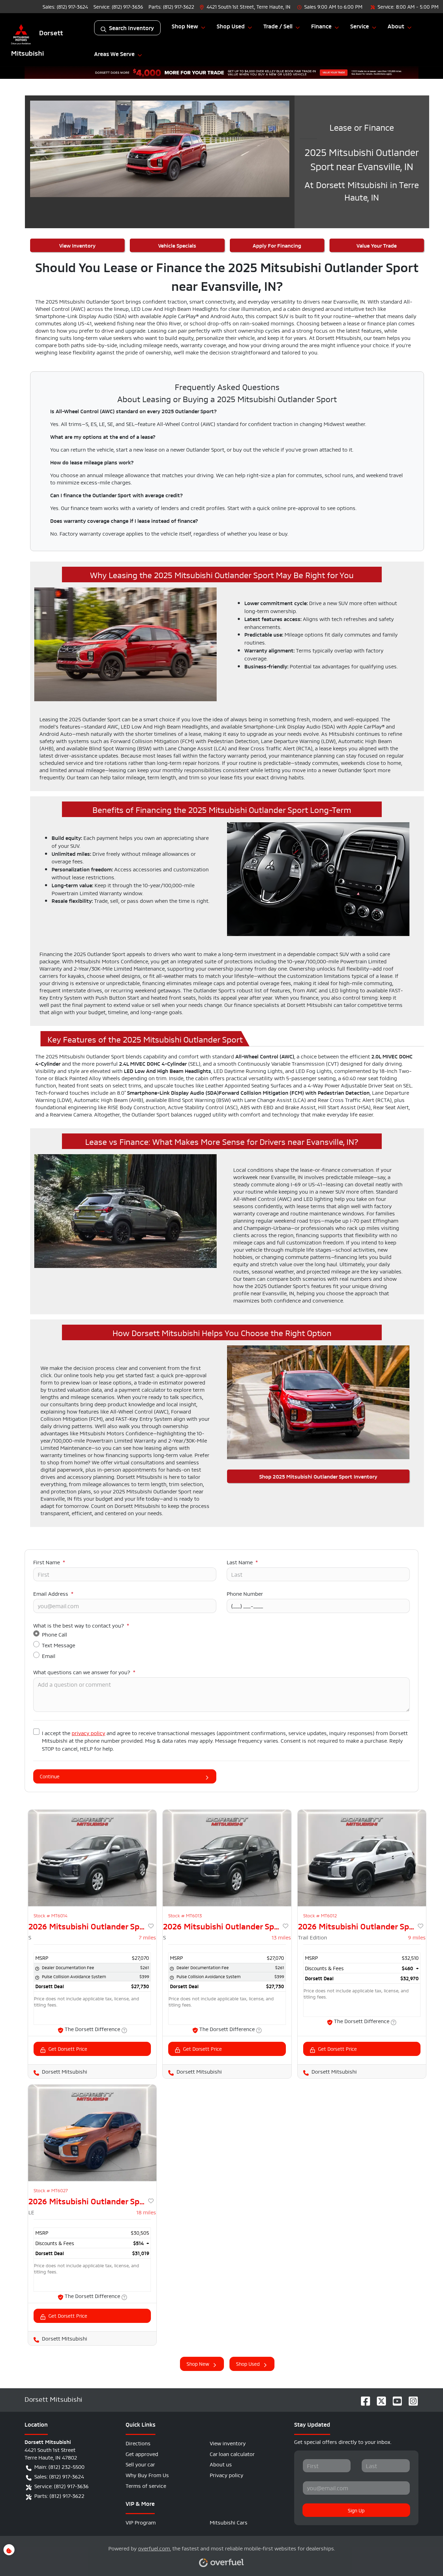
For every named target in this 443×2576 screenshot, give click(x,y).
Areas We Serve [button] (114, 54)
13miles (281, 1937)
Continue (50, 1776)
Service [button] (360, 26)
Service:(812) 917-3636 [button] (61, 2486)
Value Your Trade (377, 245)
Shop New (198, 2363)
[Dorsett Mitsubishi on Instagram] (410, 2399)
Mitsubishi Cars (229, 2522)
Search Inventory (132, 28)
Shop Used (248, 2363)
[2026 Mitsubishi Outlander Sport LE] (92, 2133)
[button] (246, 6)
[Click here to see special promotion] (221, 71)
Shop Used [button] (231, 26)
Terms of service (146, 2485)
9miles (417, 1937)
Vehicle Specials (177, 245)
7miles (147, 1937)
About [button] (396, 26)
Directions (138, 2443)
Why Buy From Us (147, 2475)
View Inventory (77, 245)
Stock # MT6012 (320, 1915)
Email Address (53, 1593)
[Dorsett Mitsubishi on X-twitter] (379, 2399)
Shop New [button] (185, 26)
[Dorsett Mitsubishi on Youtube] (395, 2399)
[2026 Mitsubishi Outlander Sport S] (92, 1858)
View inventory (228, 2443)
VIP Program (141, 2522)
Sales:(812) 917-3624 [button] (59, 2476)
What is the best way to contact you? (81, 1625)
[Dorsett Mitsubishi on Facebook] (363, 2399)
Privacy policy (227, 2475)
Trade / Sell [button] (278, 26)
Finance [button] (321, 26)
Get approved (142, 2453)
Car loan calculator (232, 2453)
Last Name (242, 1562)
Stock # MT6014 (51, 1915)
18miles (146, 2212)
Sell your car (140, 2464)
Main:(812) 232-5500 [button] (59, 2466)
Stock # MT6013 (185, 1915)
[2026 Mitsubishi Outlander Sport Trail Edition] (362, 1858)
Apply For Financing (277, 245)
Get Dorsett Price (68, 2048)
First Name (49, 1562)
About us (221, 2464)
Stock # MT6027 (51, 2190)
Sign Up (356, 2510)
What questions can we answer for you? (84, 1672)
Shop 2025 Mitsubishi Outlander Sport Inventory (318, 1476)
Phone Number (245, 1593)
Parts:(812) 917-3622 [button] (59, 2495)
